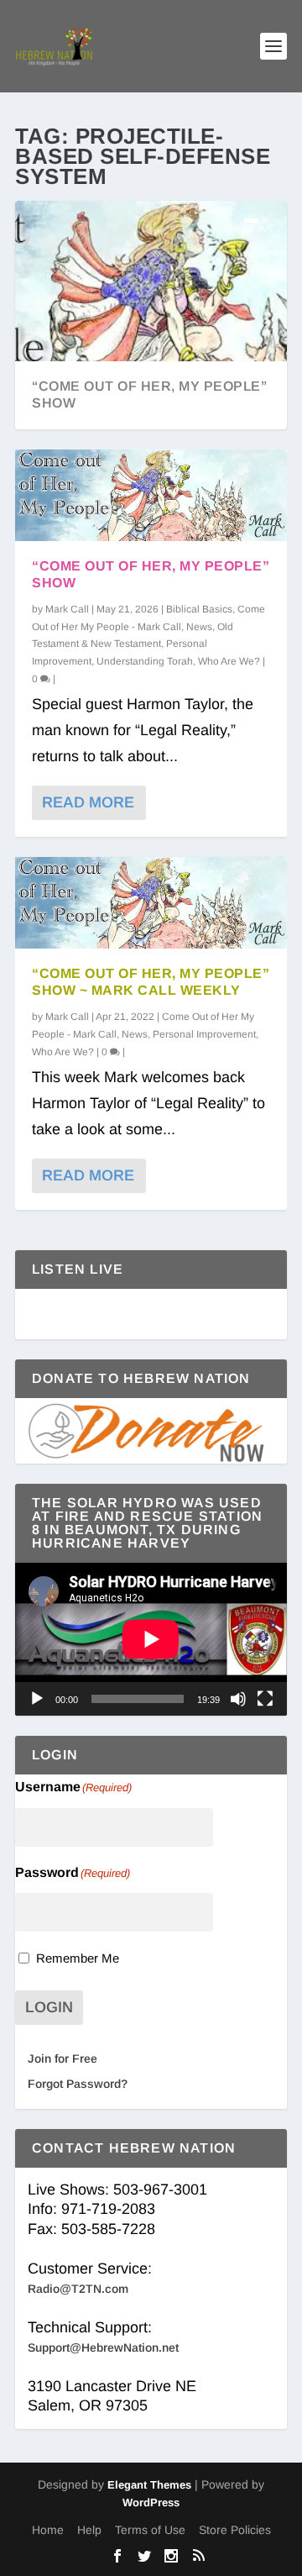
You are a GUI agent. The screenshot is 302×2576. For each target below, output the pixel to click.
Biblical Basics (199, 609)
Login (49, 2007)
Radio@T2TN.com (78, 2289)
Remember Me (78, 1958)
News (199, 627)
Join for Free (62, 2058)
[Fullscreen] (265, 1699)
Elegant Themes (149, 2485)
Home (48, 2530)
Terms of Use (150, 2530)
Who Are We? (229, 661)
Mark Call (67, 609)
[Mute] (238, 1699)
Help (89, 2530)
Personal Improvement (204, 1034)
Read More (88, 802)
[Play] (37, 1699)
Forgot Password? (78, 2084)
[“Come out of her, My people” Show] (151, 495)
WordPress (151, 2502)
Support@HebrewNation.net (103, 2347)
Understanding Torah (145, 661)
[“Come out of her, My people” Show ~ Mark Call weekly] (151, 903)
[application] (151, 1639)
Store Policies (235, 2530)
